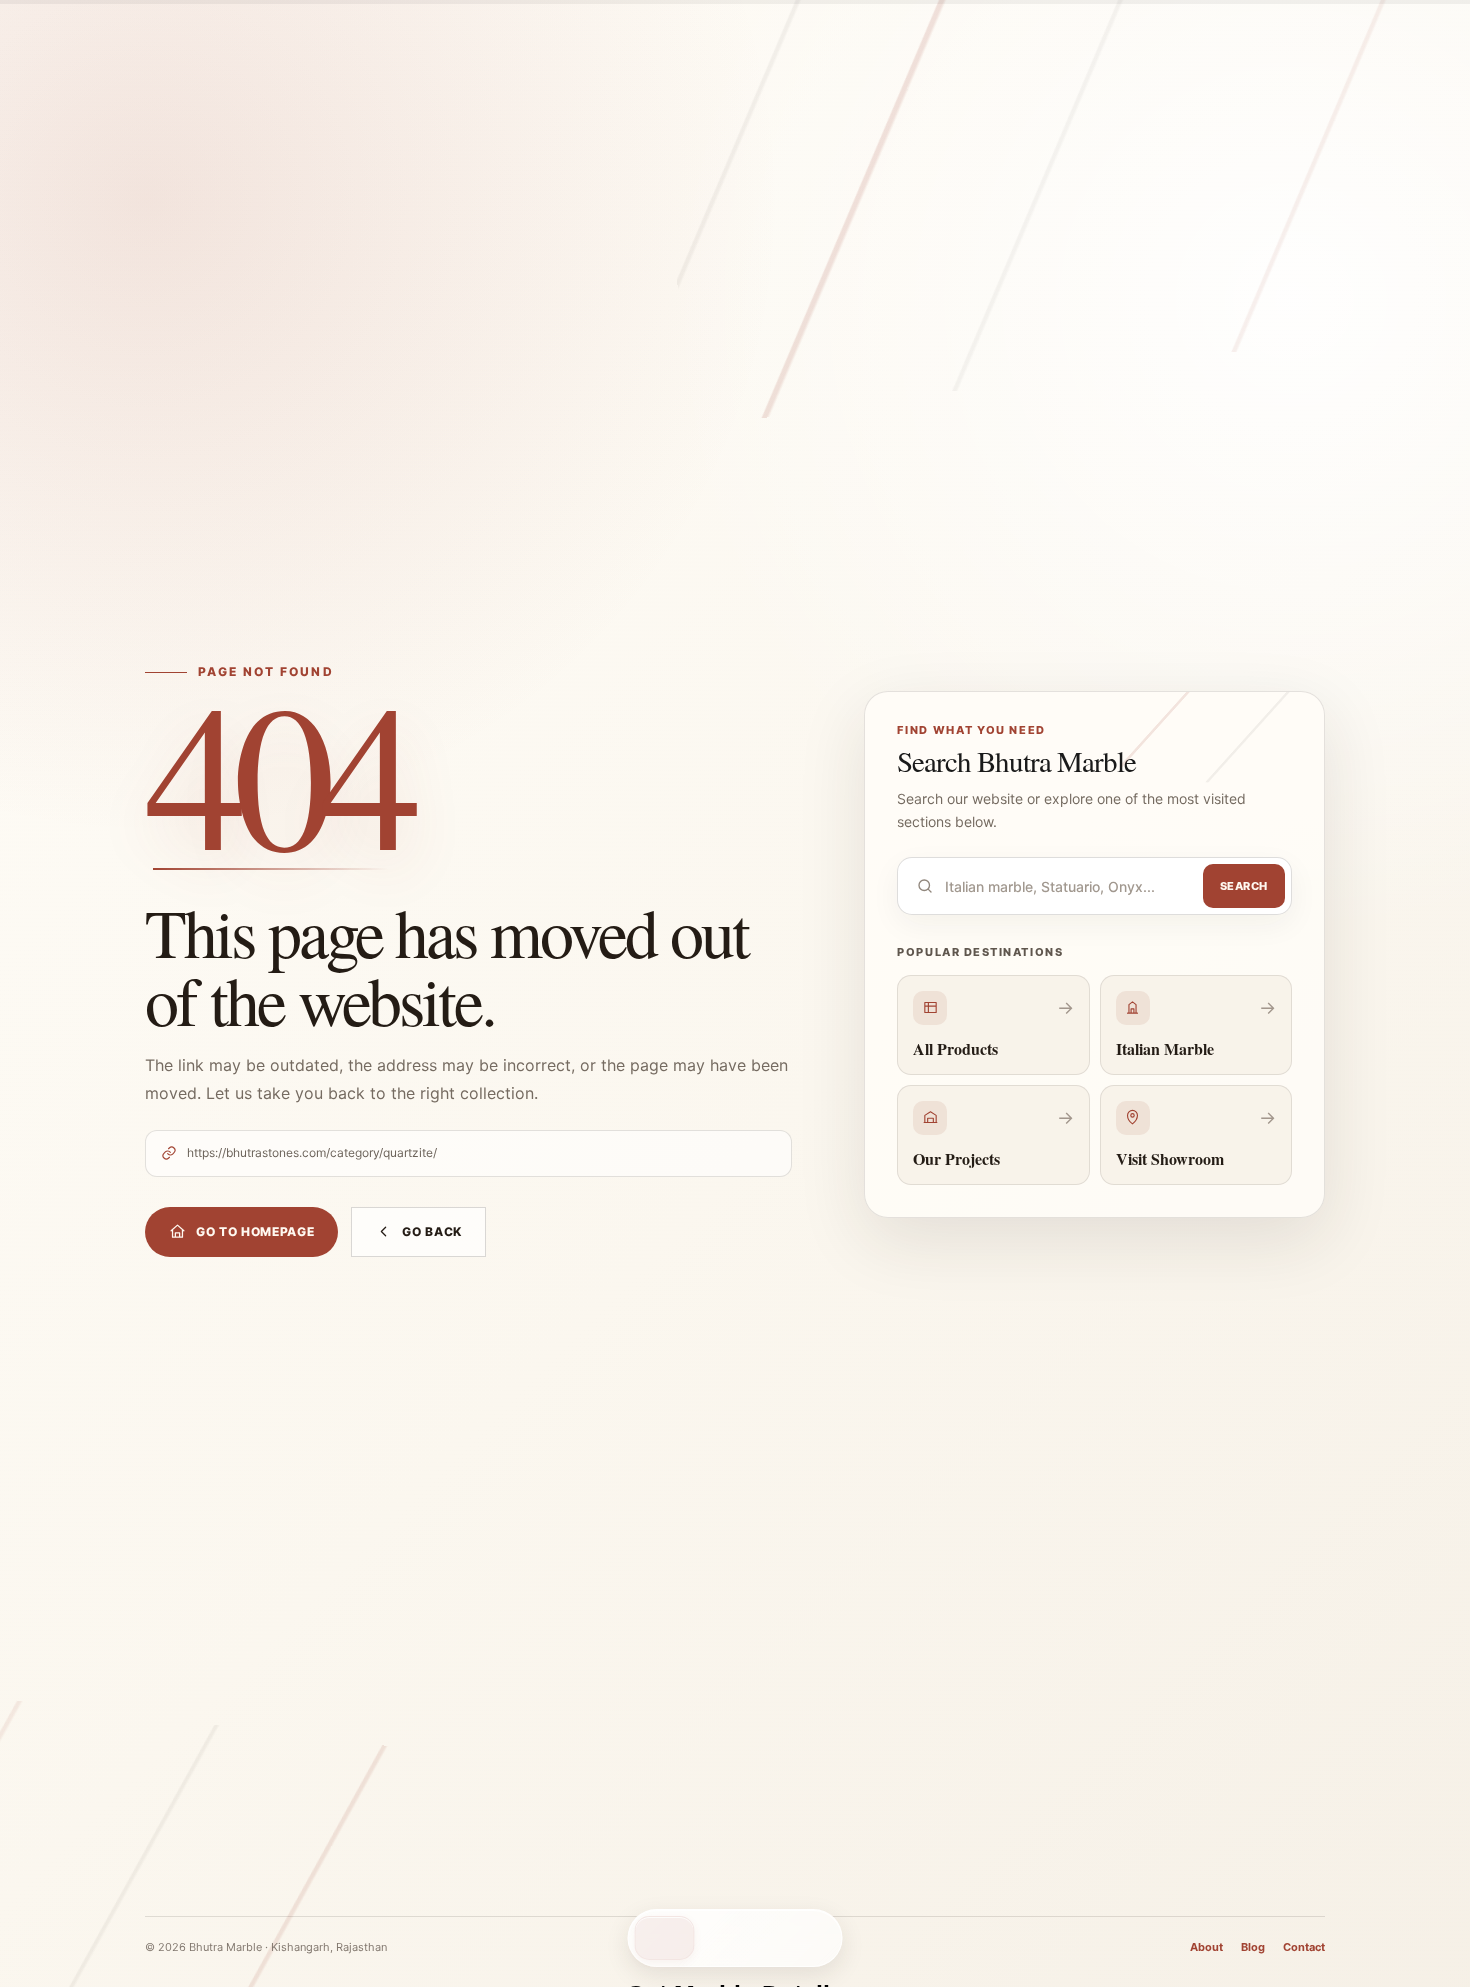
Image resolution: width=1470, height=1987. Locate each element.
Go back (432, 1231)
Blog (1253, 1947)
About (1206, 1947)
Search (1244, 886)
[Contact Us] (665, 1938)
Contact (1304, 1947)
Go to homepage (255, 1231)
